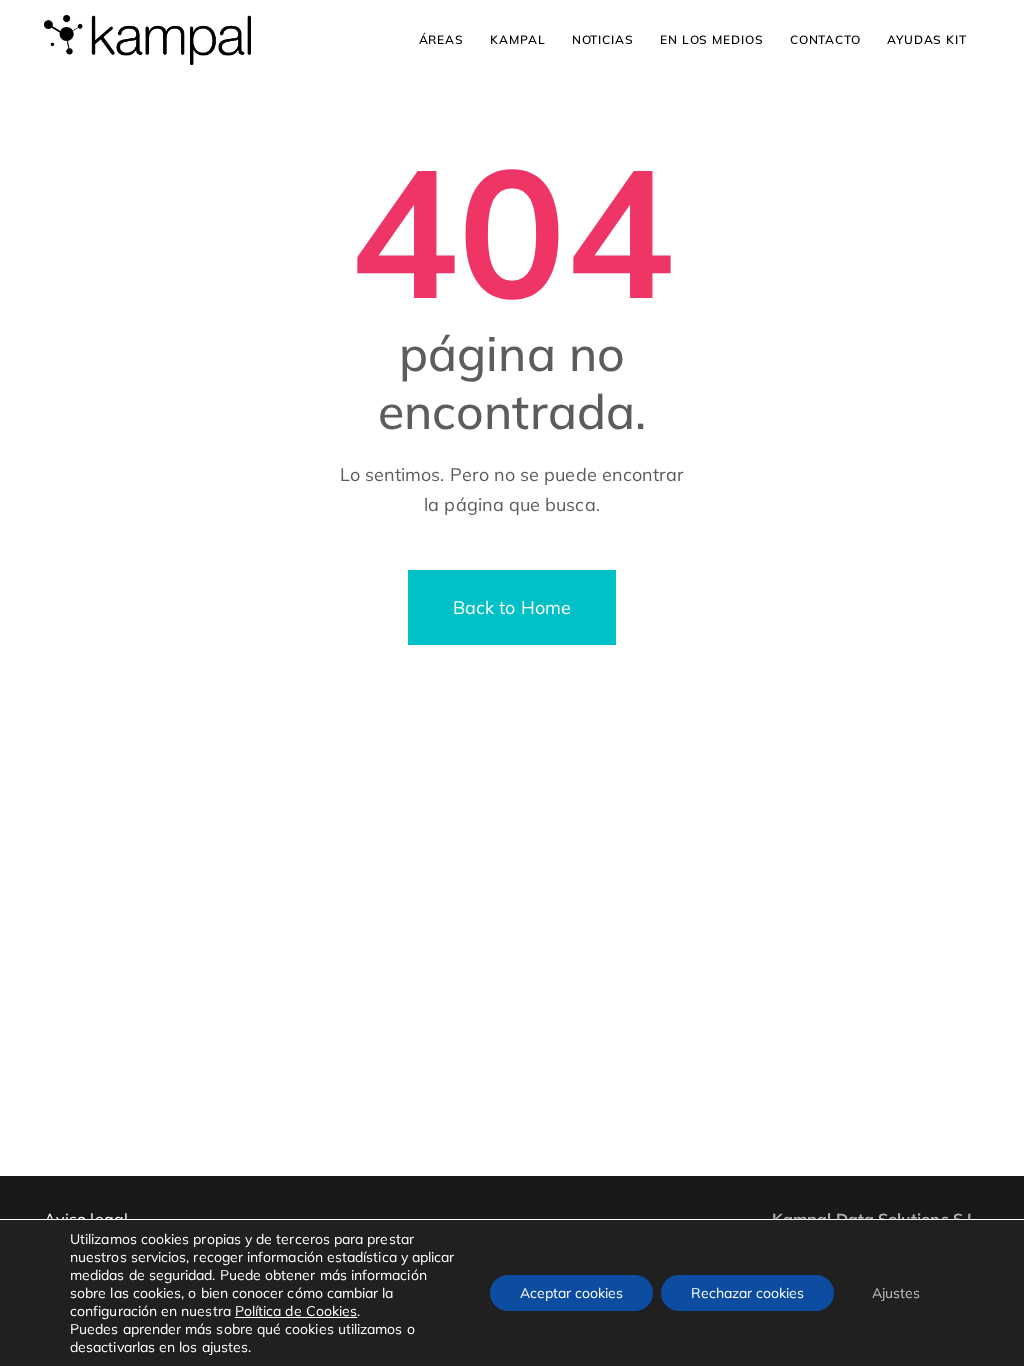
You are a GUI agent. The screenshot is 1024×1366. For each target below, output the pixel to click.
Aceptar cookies (571, 1293)
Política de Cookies (296, 1311)
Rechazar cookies (747, 1293)
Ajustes (896, 1293)
